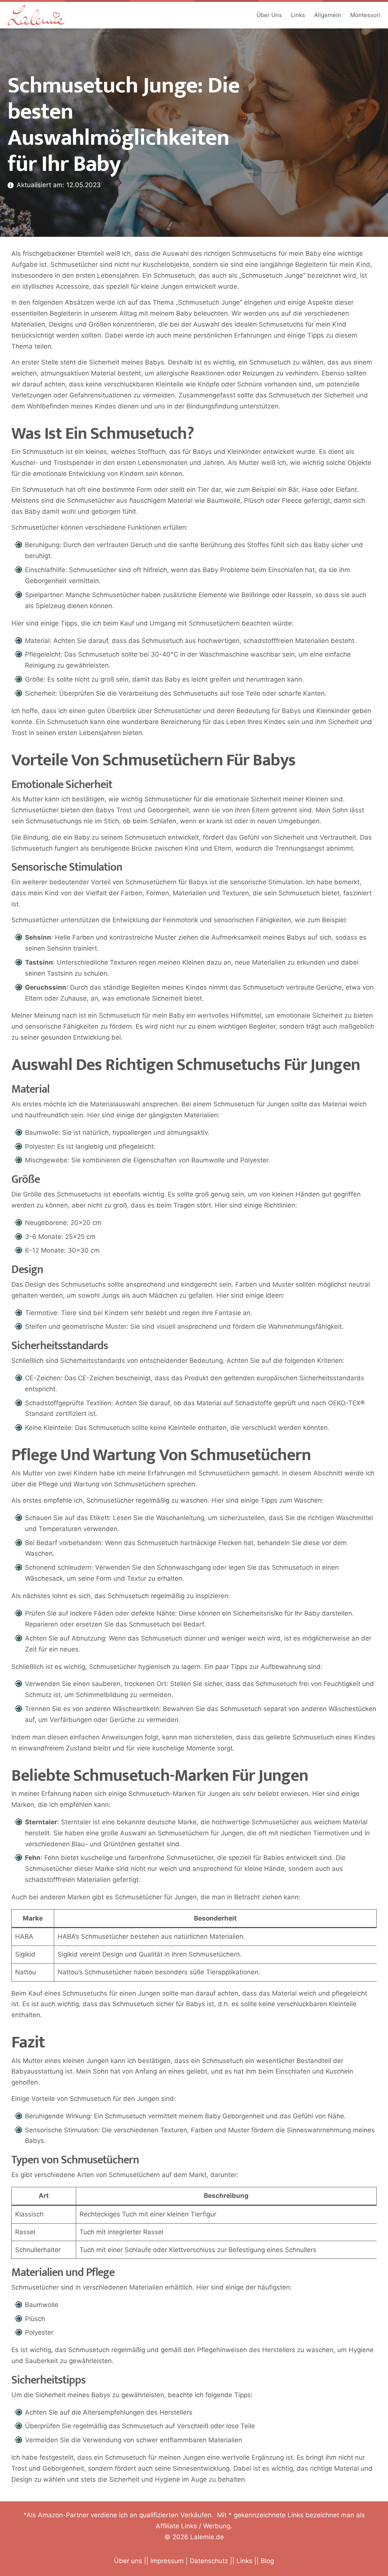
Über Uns (269, 15)
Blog (267, 2561)
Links (298, 15)
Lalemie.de (207, 2537)
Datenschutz (209, 2561)
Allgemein (328, 15)
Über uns (128, 2561)
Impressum (167, 2561)
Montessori (365, 15)
